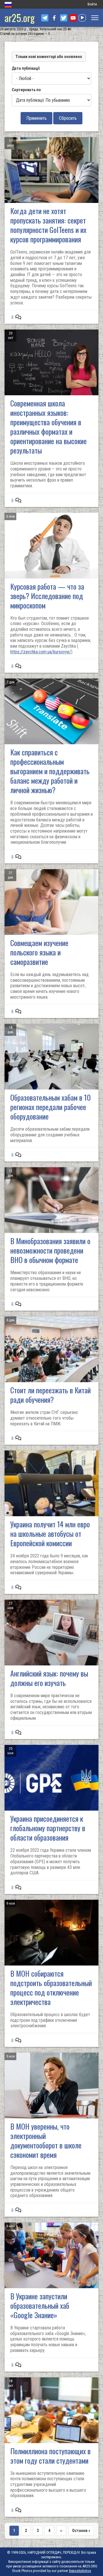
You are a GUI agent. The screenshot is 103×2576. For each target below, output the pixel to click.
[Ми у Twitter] (64, 18)
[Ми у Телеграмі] (45, 18)
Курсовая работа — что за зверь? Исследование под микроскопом (47, 596)
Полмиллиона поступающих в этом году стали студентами (50, 2456)
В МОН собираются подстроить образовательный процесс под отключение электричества (51, 1988)
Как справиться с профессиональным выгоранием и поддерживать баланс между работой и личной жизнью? (50, 771)
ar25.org (20, 18)
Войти (92, 4)
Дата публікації (26, 68)
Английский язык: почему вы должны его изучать (49, 1678)
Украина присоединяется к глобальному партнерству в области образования (48, 1828)
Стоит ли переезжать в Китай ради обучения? (50, 1395)
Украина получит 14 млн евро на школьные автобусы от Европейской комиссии (50, 1534)
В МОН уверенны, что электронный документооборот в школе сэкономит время (46, 2140)
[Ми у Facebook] (54, 18)
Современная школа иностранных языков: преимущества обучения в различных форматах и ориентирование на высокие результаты (48, 427)
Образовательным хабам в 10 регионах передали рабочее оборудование (50, 1107)
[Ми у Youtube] (73, 18)
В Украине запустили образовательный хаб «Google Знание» (40, 2305)
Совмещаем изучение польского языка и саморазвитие (39, 952)
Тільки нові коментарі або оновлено (49, 57)
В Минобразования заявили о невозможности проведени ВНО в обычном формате (50, 1250)
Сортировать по (26, 90)
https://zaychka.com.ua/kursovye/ (41, 652)
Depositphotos (80, 2571)
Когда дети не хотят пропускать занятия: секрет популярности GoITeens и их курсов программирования (48, 225)
